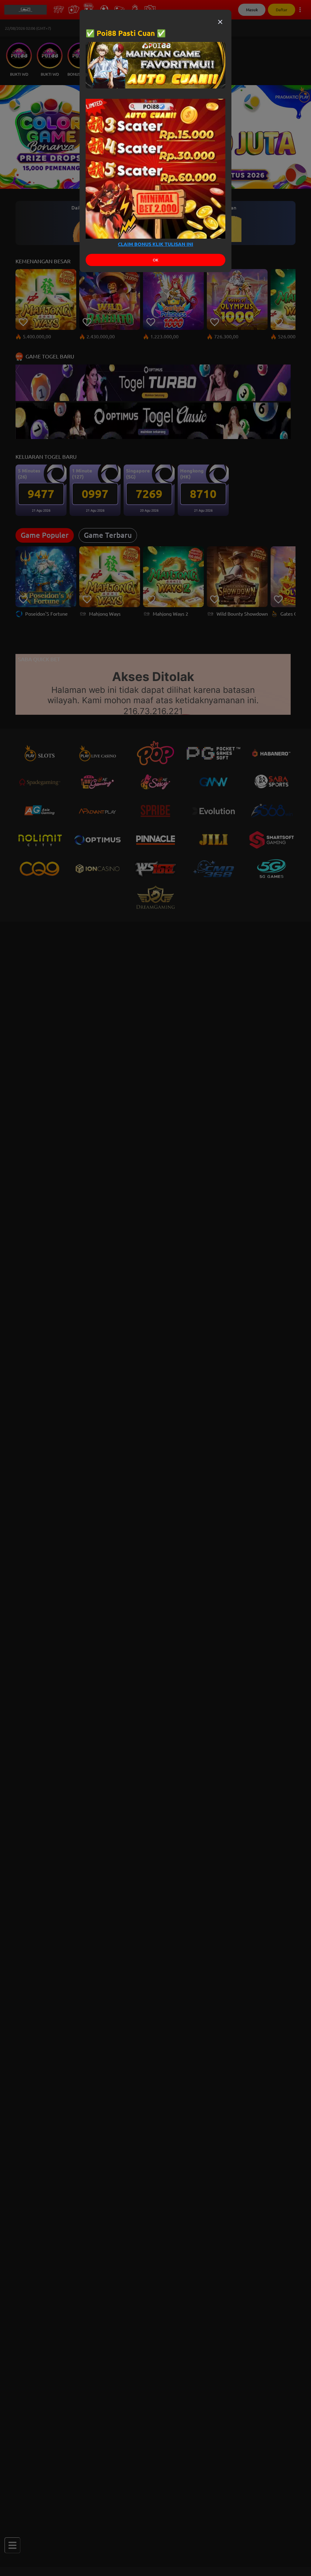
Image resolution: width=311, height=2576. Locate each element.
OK (155, 260)
